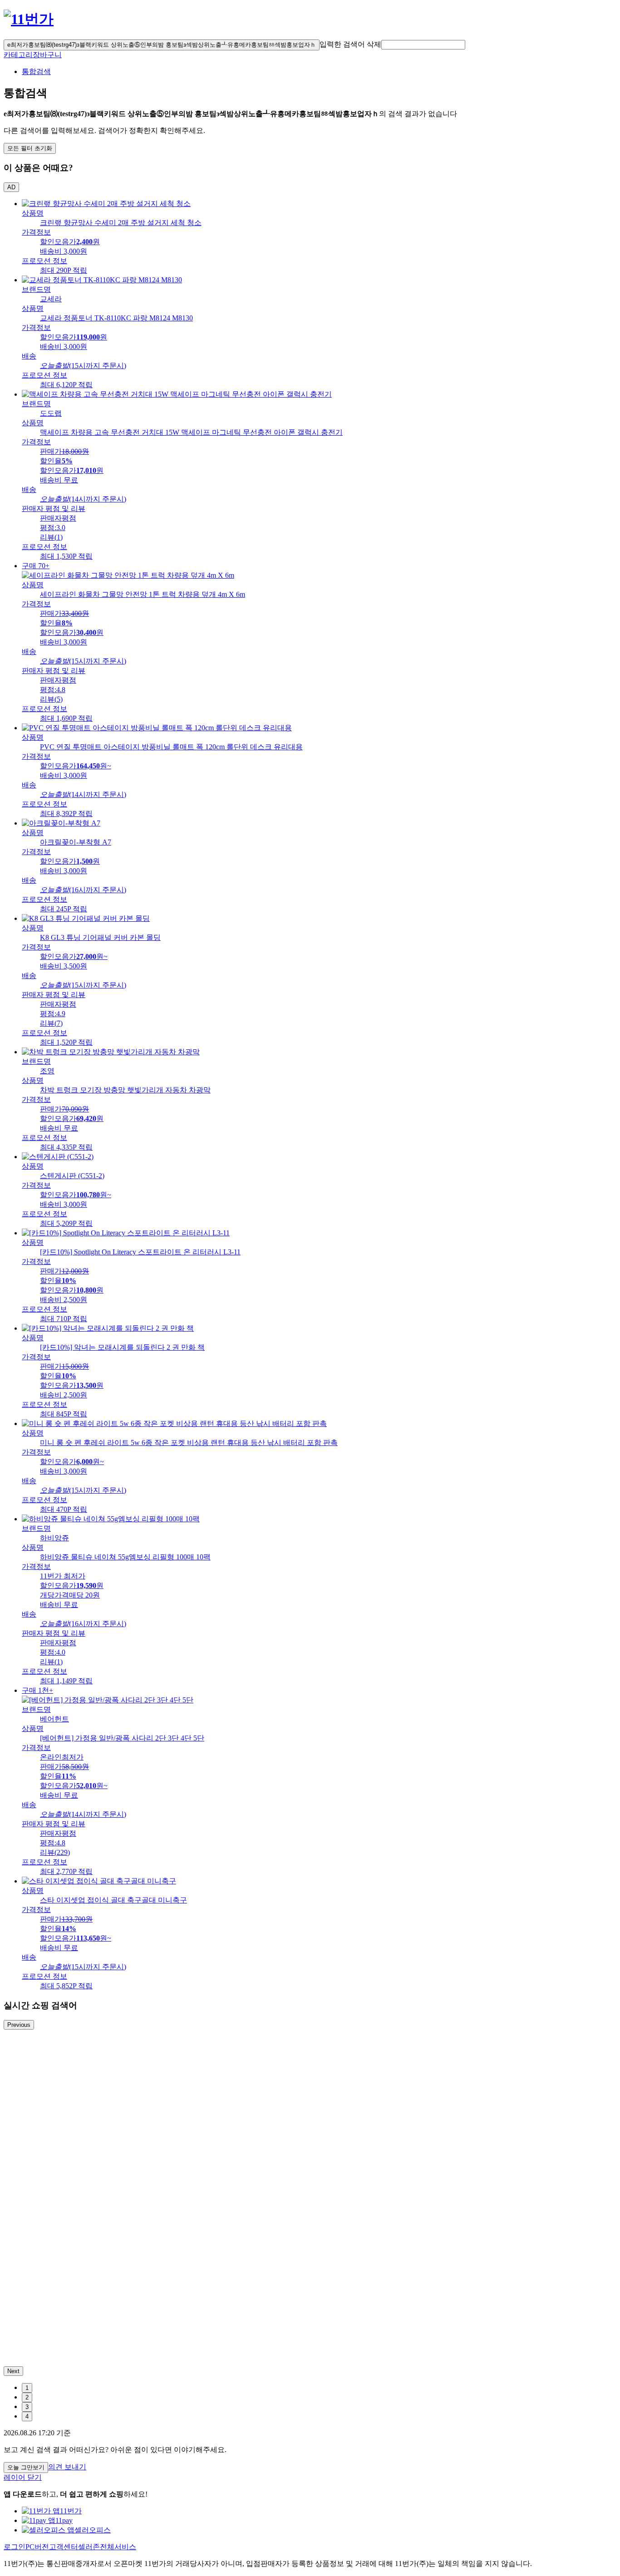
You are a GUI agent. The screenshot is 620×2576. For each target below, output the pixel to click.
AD (11, 187)
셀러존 (89, 2547)
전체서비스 (118, 2547)
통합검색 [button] (36, 71)
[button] (423, 45)
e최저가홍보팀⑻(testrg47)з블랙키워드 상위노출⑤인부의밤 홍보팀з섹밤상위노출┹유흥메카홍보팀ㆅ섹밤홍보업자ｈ (162, 45)
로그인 (15, 2547)
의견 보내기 (67, 2467)
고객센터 (64, 2547)
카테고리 (18, 55)
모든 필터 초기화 (30, 148)
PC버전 (37, 2547)
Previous (19, 2025)
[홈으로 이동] (29, 19)
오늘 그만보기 (26, 2467)
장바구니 (47, 55)
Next (13, 2371)
